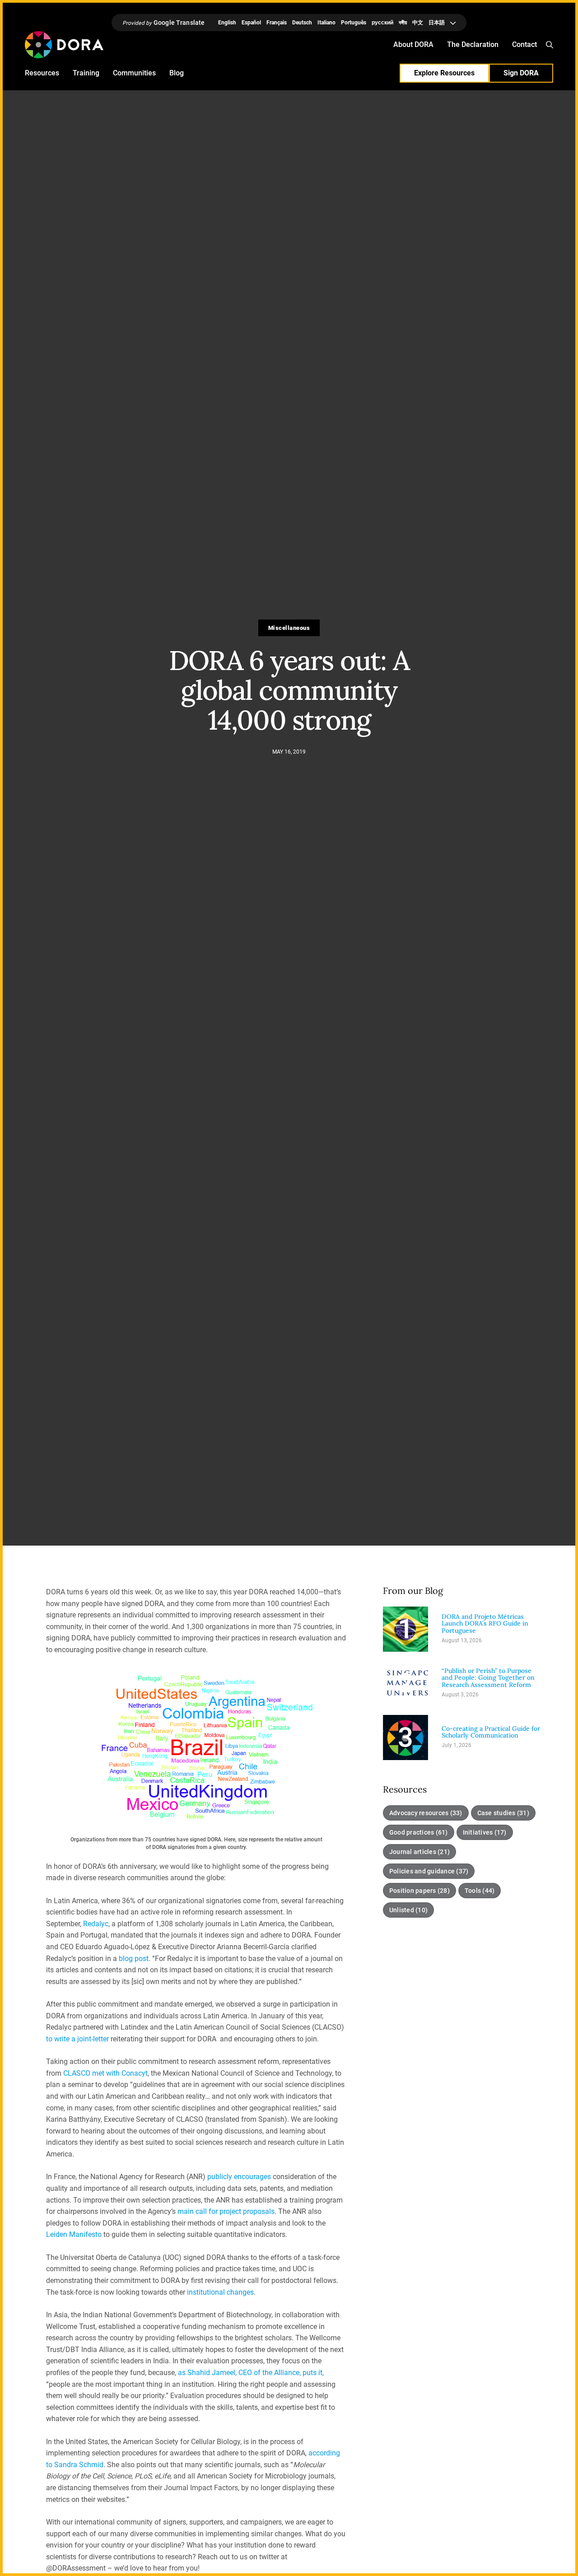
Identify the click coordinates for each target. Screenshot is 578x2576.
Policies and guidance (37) (429, 1871)
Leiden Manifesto (74, 2234)
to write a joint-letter (77, 2039)
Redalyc (96, 1924)
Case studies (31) (503, 1813)
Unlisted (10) (408, 1910)
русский (382, 23)
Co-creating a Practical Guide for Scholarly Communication (491, 1732)
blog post (134, 1959)
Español (251, 23)
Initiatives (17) (485, 1832)
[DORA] (64, 45)
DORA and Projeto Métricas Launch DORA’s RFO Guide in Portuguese (485, 1624)
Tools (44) (480, 1891)
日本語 (437, 23)
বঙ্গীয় (403, 23)
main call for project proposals (226, 2211)
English (227, 23)
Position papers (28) (420, 1891)
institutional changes (220, 2292)
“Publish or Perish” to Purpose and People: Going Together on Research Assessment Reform (488, 1678)
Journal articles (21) (420, 1852)
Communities (134, 73)
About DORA (413, 44)
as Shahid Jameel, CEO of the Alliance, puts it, (251, 2373)
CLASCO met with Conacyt (105, 2073)
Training (86, 73)
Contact (524, 44)
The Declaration (473, 44)
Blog (177, 73)
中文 (418, 23)
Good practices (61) (419, 1832)
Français (277, 23)
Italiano (326, 23)
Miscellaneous (289, 628)
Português (354, 23)
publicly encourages (239, 2177)
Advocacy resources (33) (426, 1813)
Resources (42, 73)
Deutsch (302, 23)
